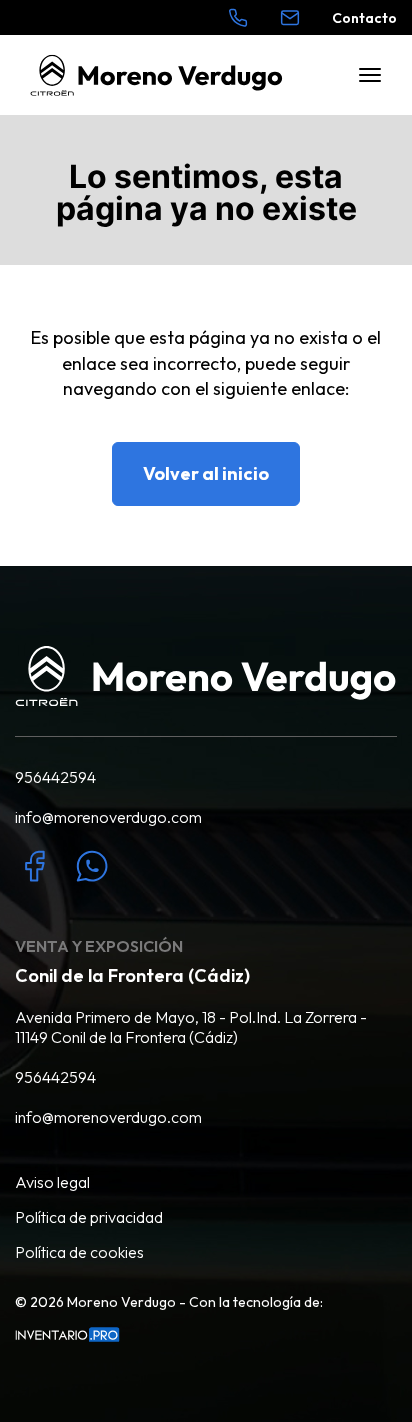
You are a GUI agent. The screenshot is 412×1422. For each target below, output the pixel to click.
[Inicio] (156, 75)
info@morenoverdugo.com (108, 817)
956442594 (55, 777)
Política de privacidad (89, 1217)
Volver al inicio (206, 473)
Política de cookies (79, 1252)
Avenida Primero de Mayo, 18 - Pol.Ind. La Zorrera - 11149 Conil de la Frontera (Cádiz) (191, 1027)
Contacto (364, 18)
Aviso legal (52, 1182)
